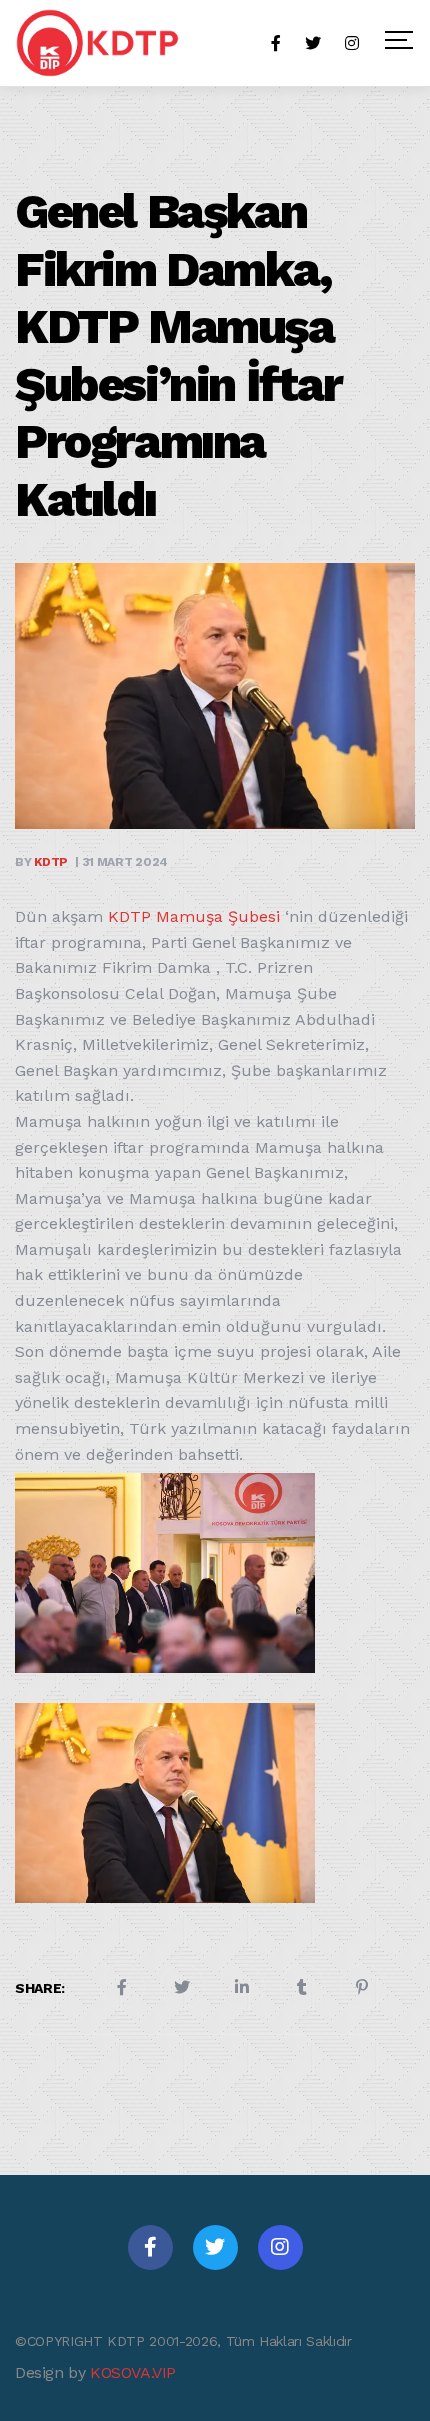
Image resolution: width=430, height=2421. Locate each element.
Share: (40, 1988)
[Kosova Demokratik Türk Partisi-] (99, 43)
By (41, 862)
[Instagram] (280, 2247)
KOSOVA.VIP (133, 2372)
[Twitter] (215, 2247)
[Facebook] (150, 2247)
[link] (194, 916)
